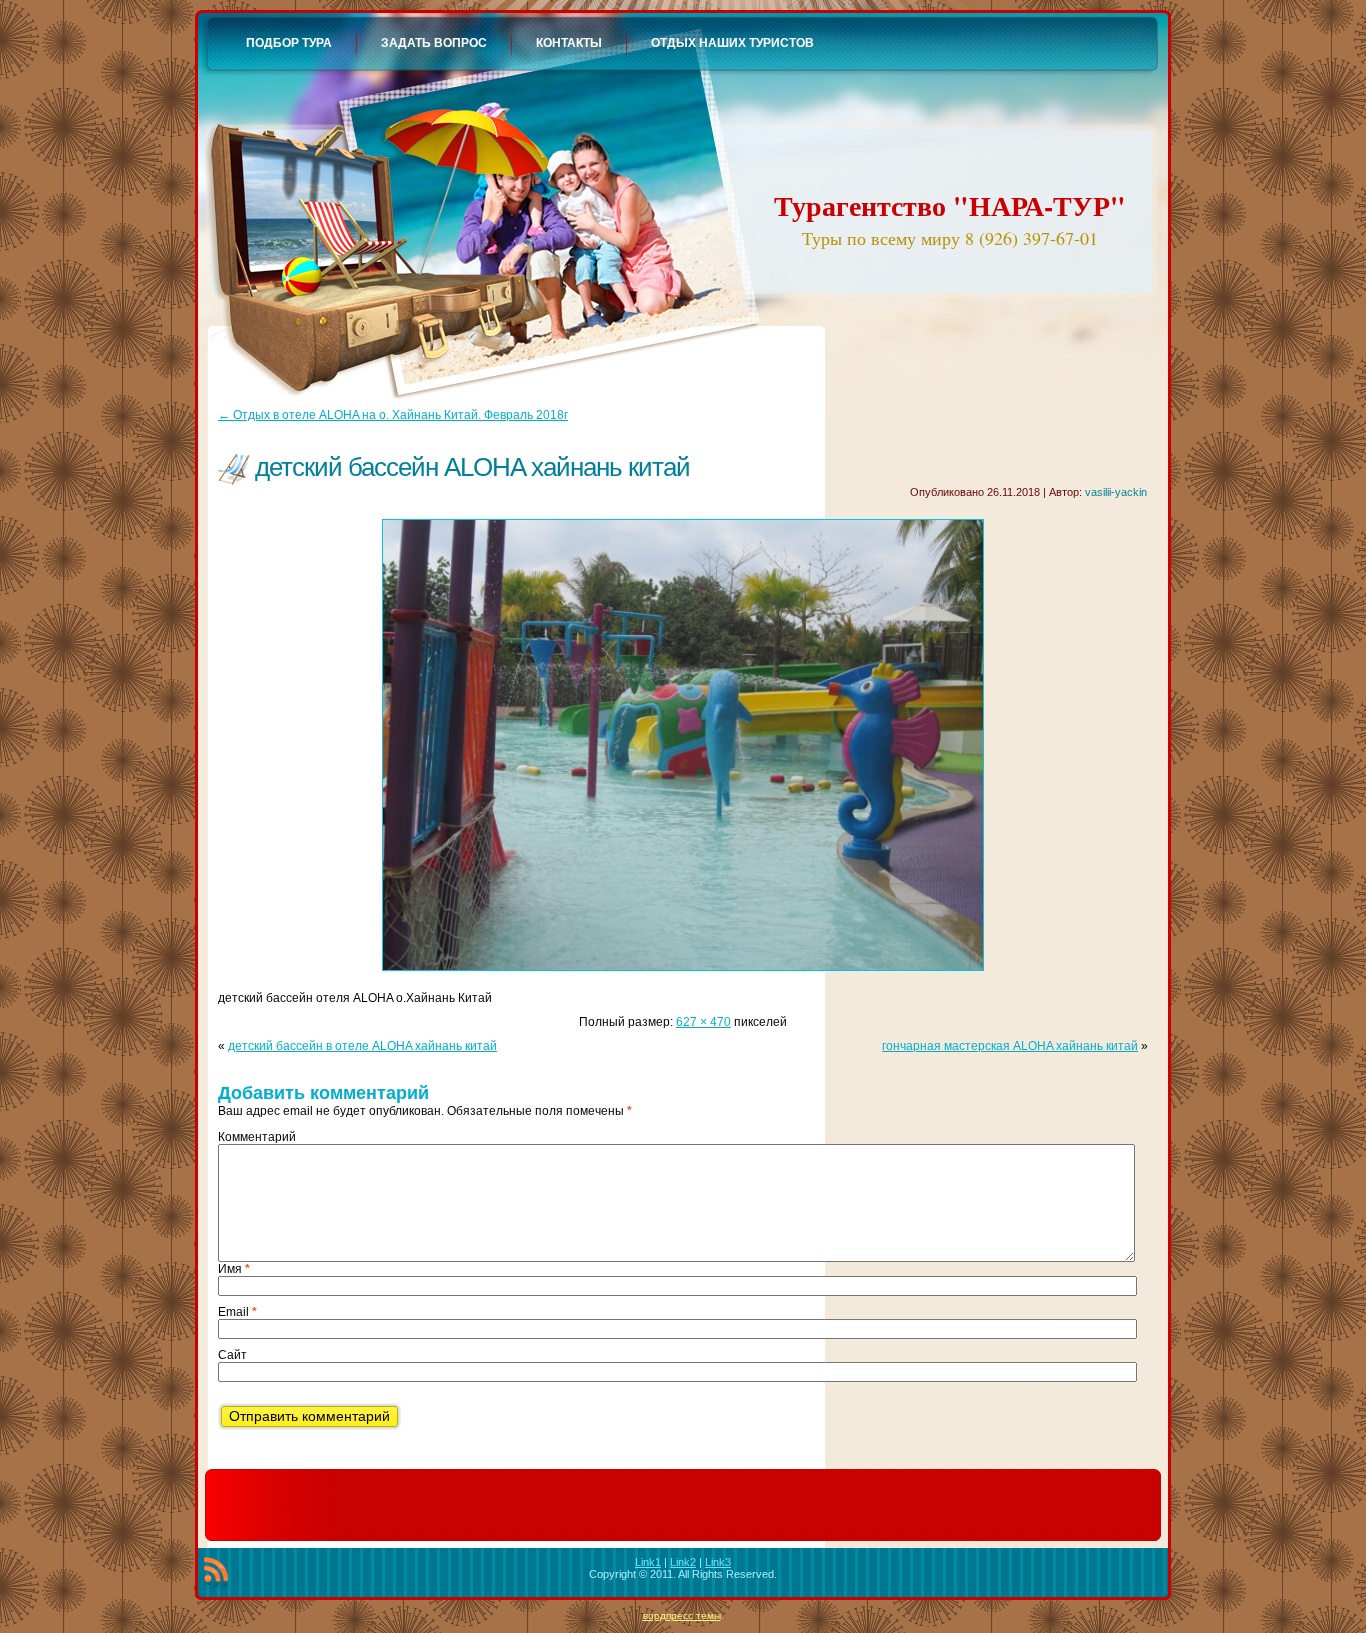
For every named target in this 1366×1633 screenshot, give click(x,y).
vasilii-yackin (1116, 492)
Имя (234, 1269)
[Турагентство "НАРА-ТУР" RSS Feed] (216, 1573)
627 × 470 (703, 1022)
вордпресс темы (682, 1615)
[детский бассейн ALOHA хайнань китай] (683, 977)
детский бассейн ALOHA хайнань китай (472, 467)
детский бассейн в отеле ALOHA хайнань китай (362, 1046)
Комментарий (257, 1137)
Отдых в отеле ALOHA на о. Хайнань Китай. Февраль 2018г (393, 415)
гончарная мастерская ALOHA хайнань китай (1010, 1046)
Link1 (648, 1562)
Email (237, 1312)
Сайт (232, 1355)
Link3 (718, 1562)
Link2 (683, 1562)
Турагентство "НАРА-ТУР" (950, 205)
